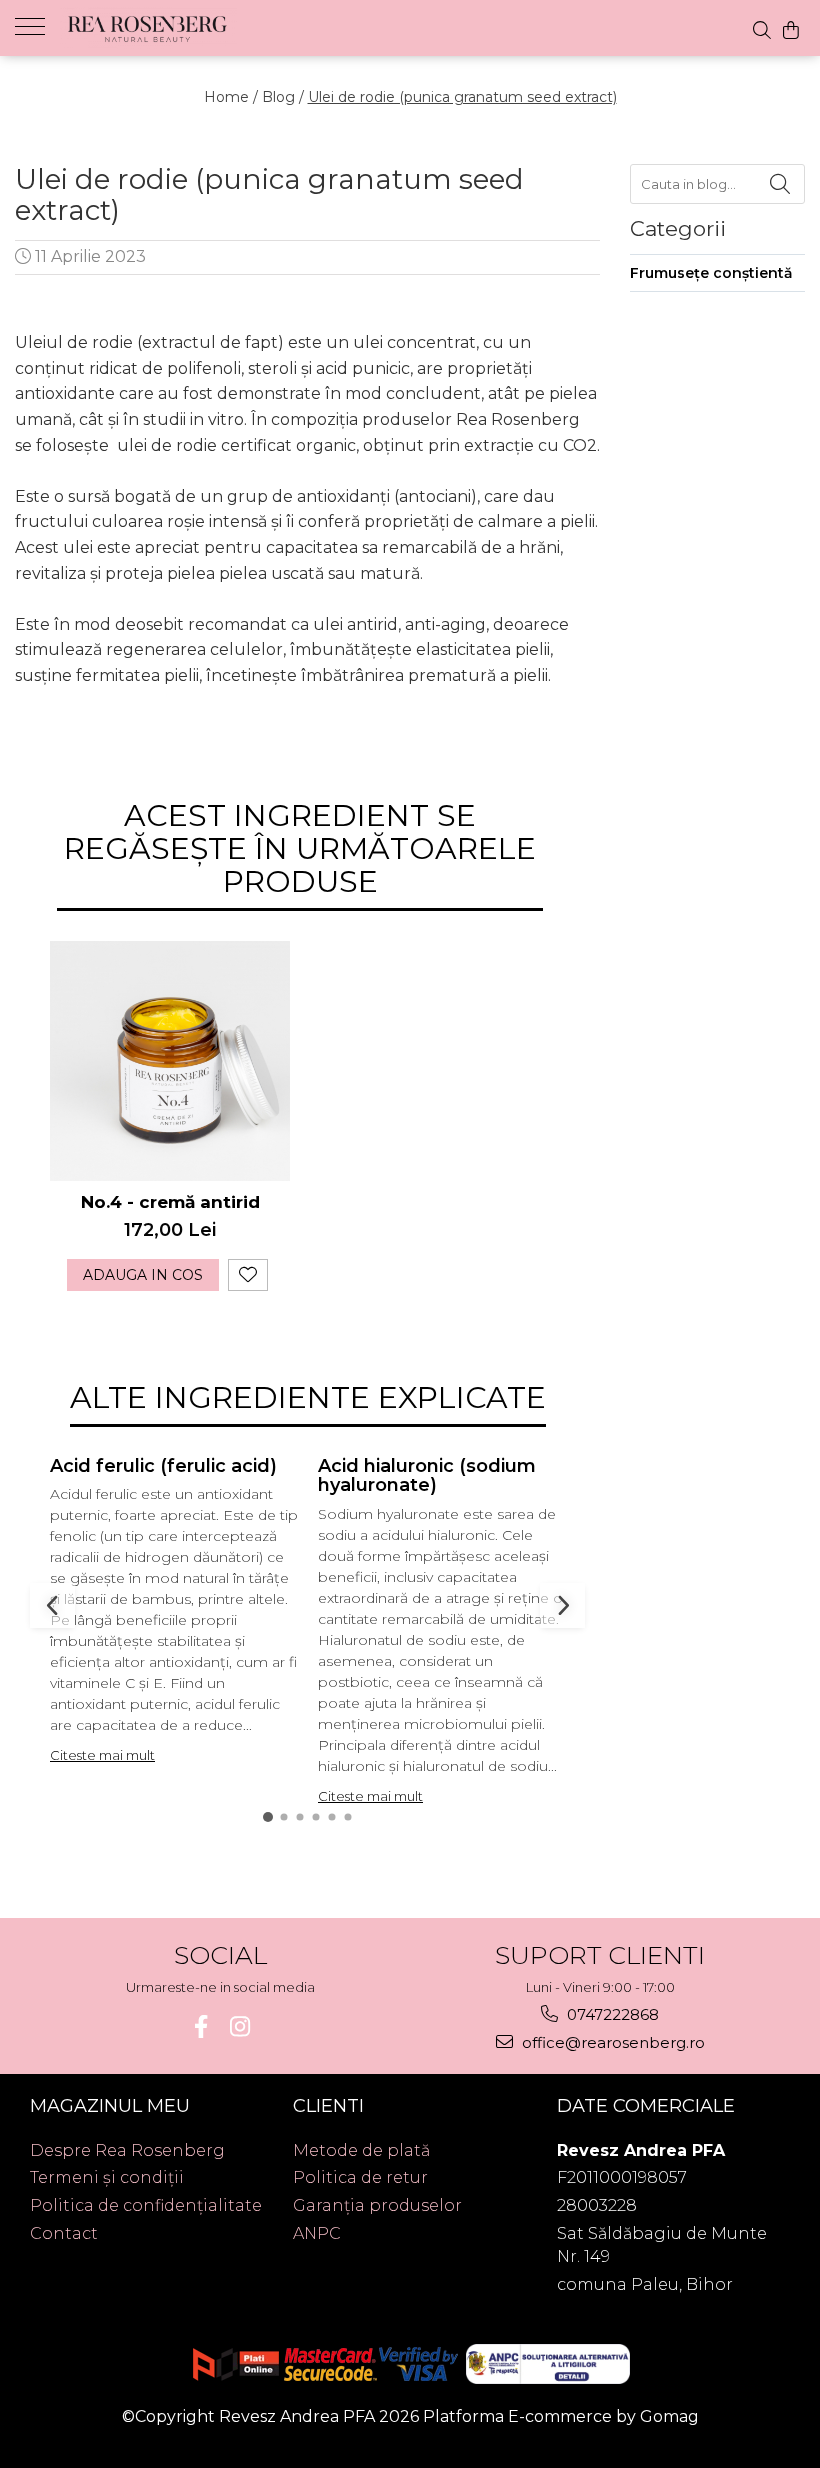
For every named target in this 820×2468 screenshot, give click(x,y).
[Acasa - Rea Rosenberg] (160, 28)
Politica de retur (360, 2177)
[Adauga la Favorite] (248, 1275)
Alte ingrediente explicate (308, 1397)
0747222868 (611, 2014)
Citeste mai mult (102, 1755)
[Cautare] (780, 184)
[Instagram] (239, 2026)
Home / (231, 97)
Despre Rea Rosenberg (127, 2150)
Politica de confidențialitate (146, 2205)
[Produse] (37, 25)
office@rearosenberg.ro (611, 2042)
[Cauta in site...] (762, 30)
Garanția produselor (377, 2205)
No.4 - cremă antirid (170, 1202)
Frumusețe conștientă (711, 273)
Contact (64, 2233)
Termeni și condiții (107, 2177)
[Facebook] (200, 2026)
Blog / (283, 97)
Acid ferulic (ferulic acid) (163, 1466)
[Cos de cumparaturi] (791, 30)
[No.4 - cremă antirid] (170, 1061)
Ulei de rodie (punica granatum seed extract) (462, 97)
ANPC (317, 2233)
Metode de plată (361, 2150)
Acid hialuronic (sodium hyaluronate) (427, 1476)
